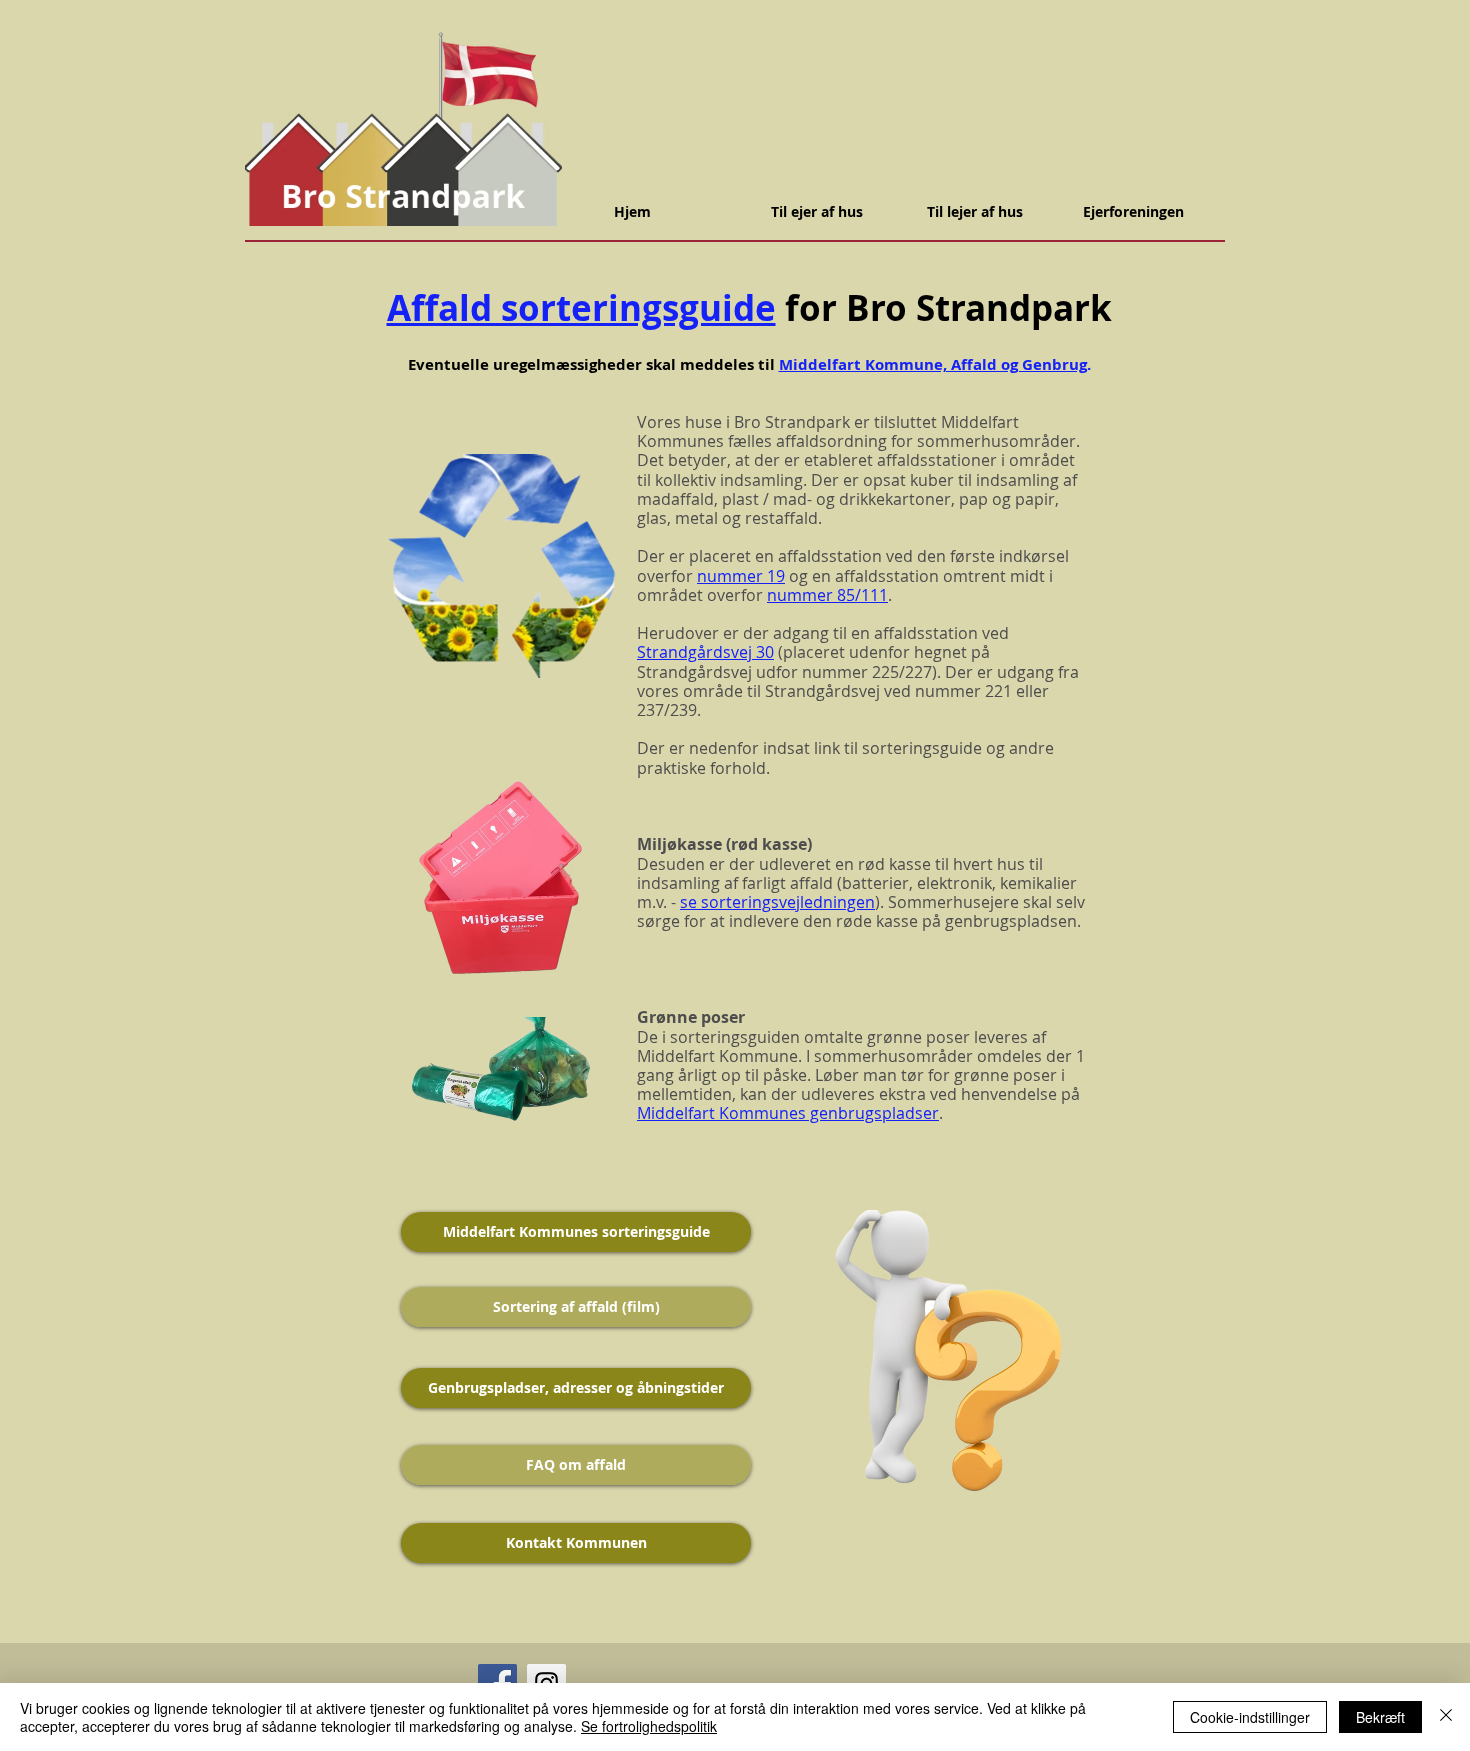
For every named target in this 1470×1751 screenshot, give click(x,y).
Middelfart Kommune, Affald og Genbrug (933, 364)
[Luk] (1446, 1717)
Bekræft (1380, 1717)
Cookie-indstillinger (1250, 1717)
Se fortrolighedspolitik (649, 1726)
